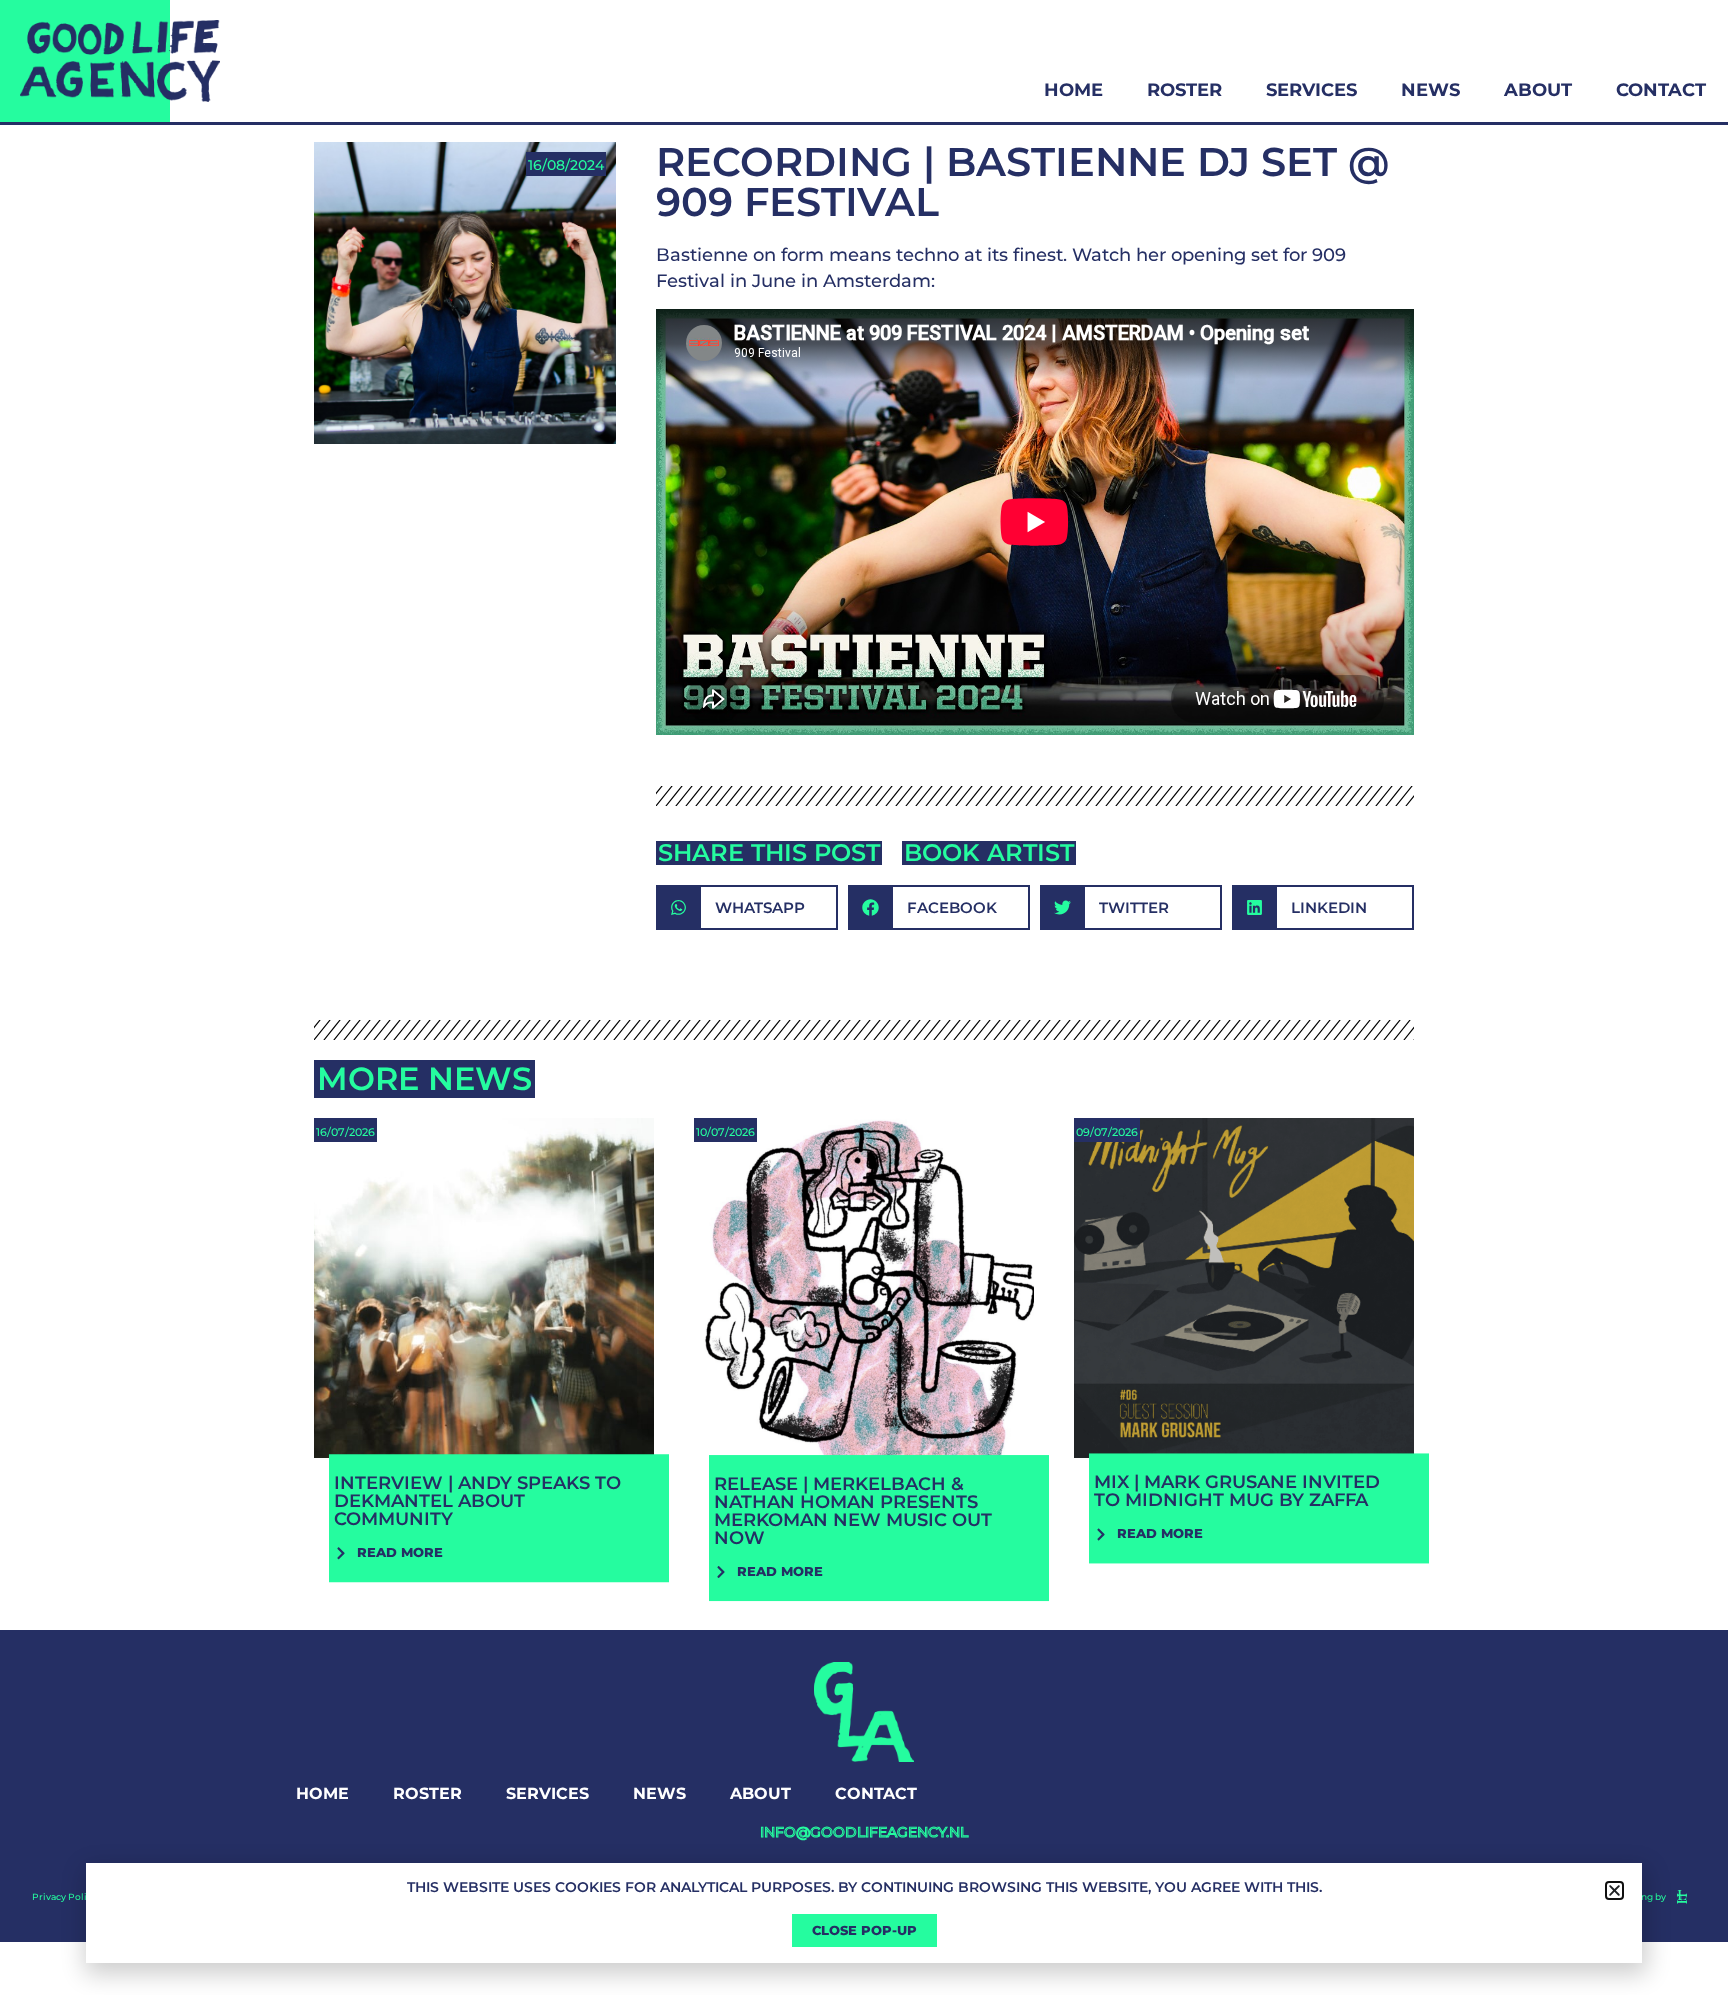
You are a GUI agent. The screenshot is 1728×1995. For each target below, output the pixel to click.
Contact (1661, 89)
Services (1311, 89)
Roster (1184, 89)
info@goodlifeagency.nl (864, 1832)
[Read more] (484, 1339)
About (1538, 89)
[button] (747, 907)
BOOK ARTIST (989, 852)
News (1430, 89)
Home (1073, 89)
